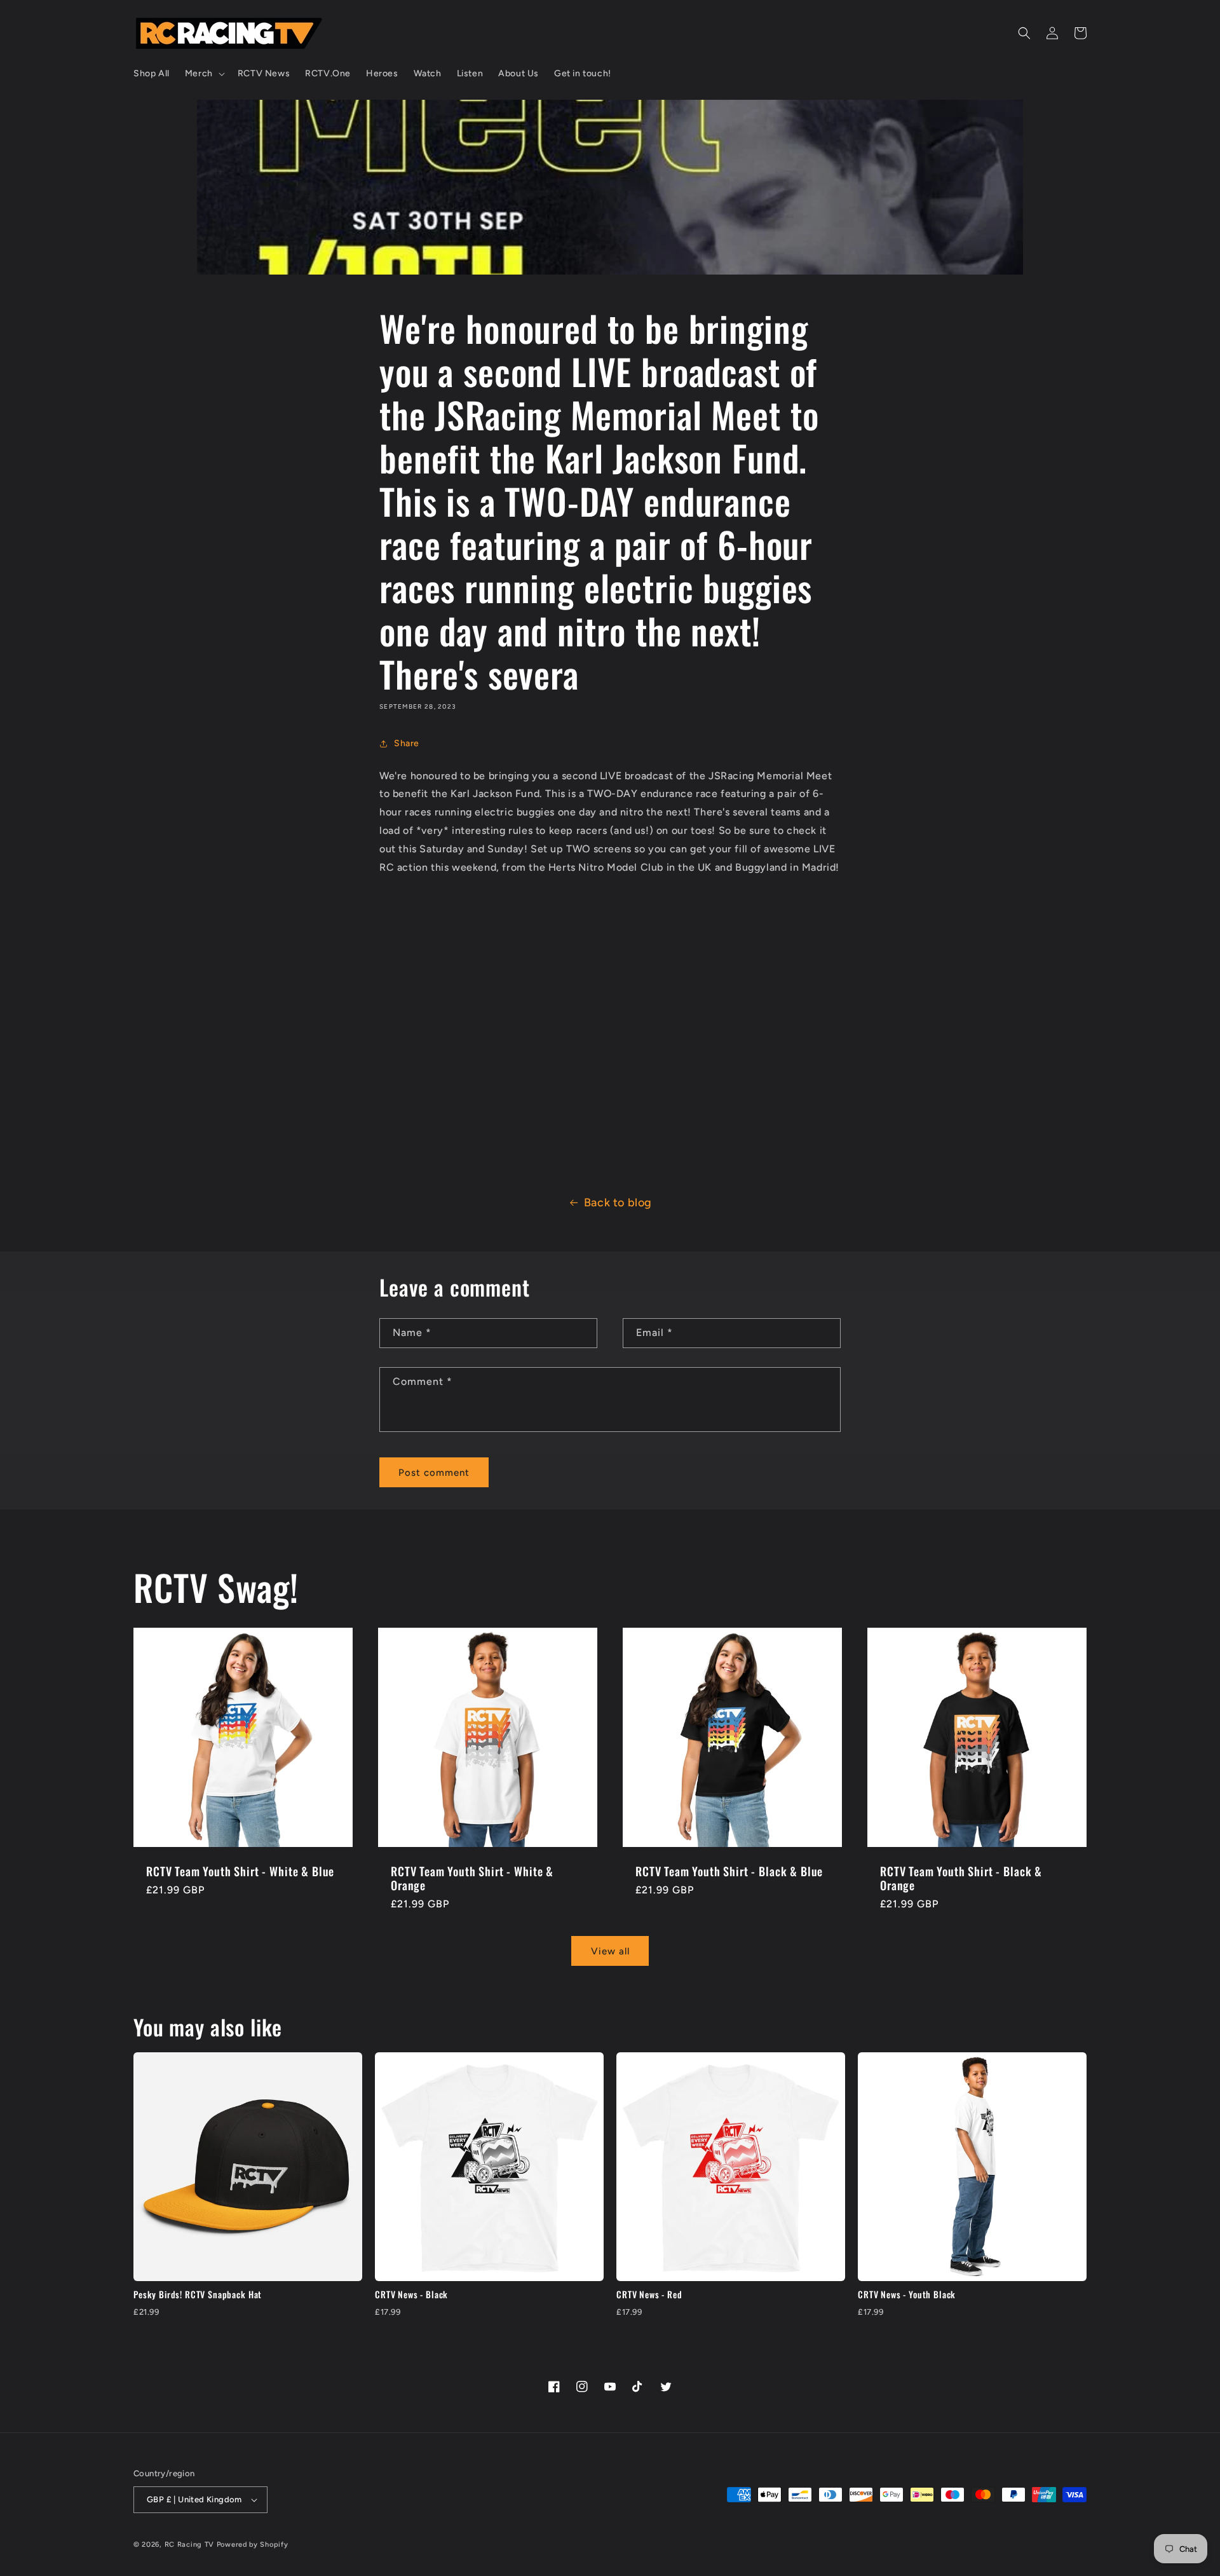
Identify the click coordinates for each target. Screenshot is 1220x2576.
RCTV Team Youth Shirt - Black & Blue (729, 1871)
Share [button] (407, 743)
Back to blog (618, 1203)
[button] (204, 74)
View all (610, 1951)
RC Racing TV (191, 2545)
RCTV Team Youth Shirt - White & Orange (472, 1878)
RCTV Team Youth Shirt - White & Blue (240, 1871)
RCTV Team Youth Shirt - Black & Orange (961, 1878)
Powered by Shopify (253, 2545)
